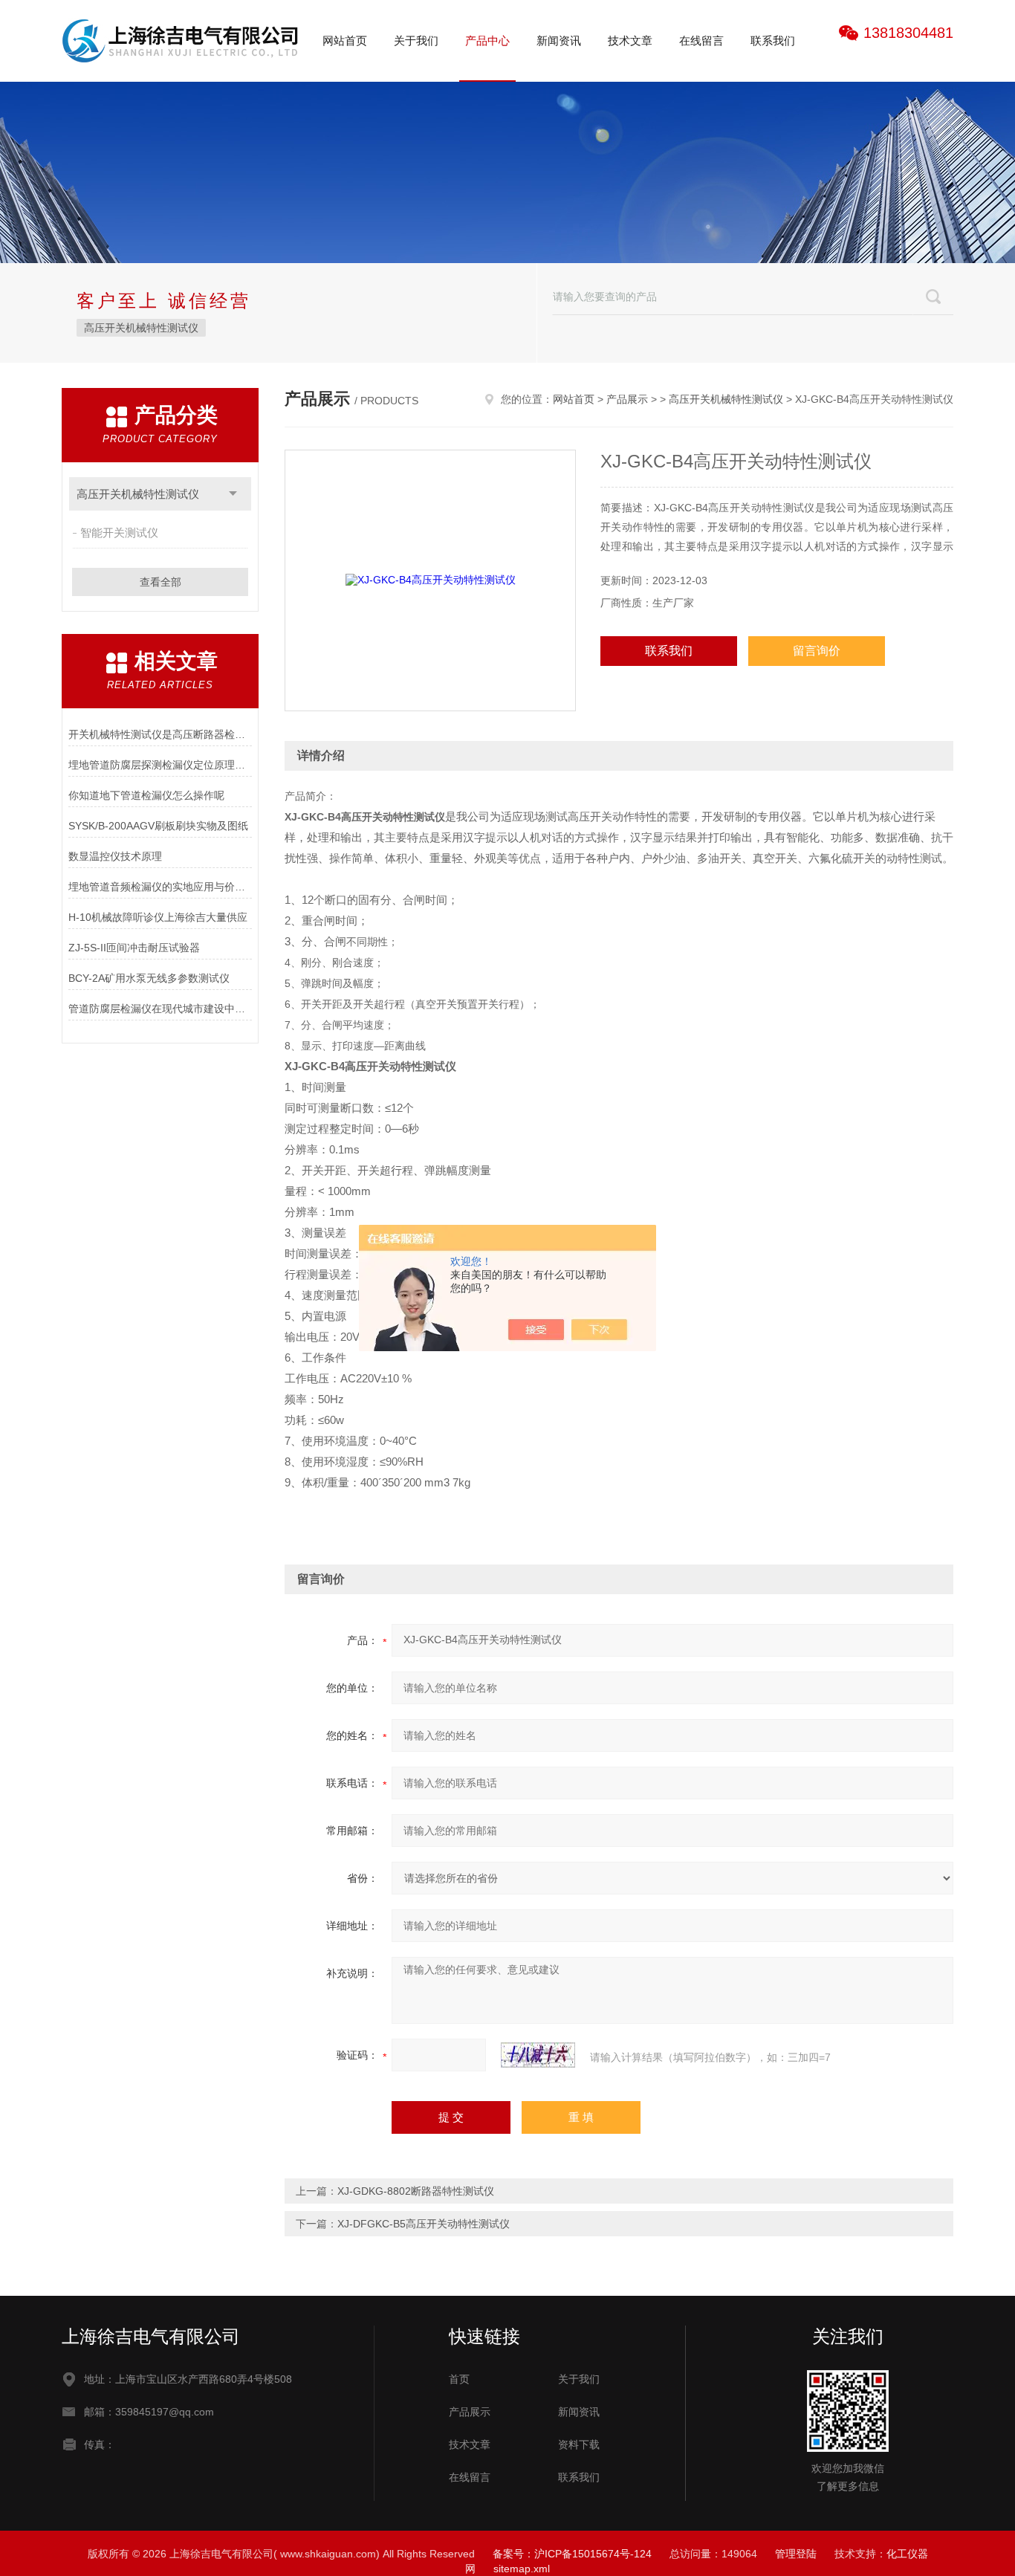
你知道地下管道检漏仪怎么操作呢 (146, 795)
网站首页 (345, 41)
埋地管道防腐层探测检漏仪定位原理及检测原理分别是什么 (160, 765)
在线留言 (701, 41)
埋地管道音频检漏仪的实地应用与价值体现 (160, 887)
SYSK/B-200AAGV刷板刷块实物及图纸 (158, 826)
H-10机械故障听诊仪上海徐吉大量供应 (158, 917)
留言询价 (817, 651)
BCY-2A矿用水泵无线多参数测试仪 (149, 978)
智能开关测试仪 (119, 533)
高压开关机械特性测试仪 (141, 328)
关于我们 (416, 41)
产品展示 (627, 399)
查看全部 (160, 582)
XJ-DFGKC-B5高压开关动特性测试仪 (424, 2224)
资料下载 (579, 2444)
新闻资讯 (559, 41)
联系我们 (773, 41)
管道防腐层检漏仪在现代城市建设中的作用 (160, 1009)
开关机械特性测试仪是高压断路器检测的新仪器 (160, 734)
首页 (459, 2379)
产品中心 (487, 41)
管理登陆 (796, 2554)
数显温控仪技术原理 (115, 856)
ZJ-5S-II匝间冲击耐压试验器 (134, 948)
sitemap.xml (522, 2569)
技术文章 (630, 41)
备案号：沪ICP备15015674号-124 (572, 2554)
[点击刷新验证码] (538, 2055)
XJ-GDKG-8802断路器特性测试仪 (416, 2191)
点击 (233, 494)
